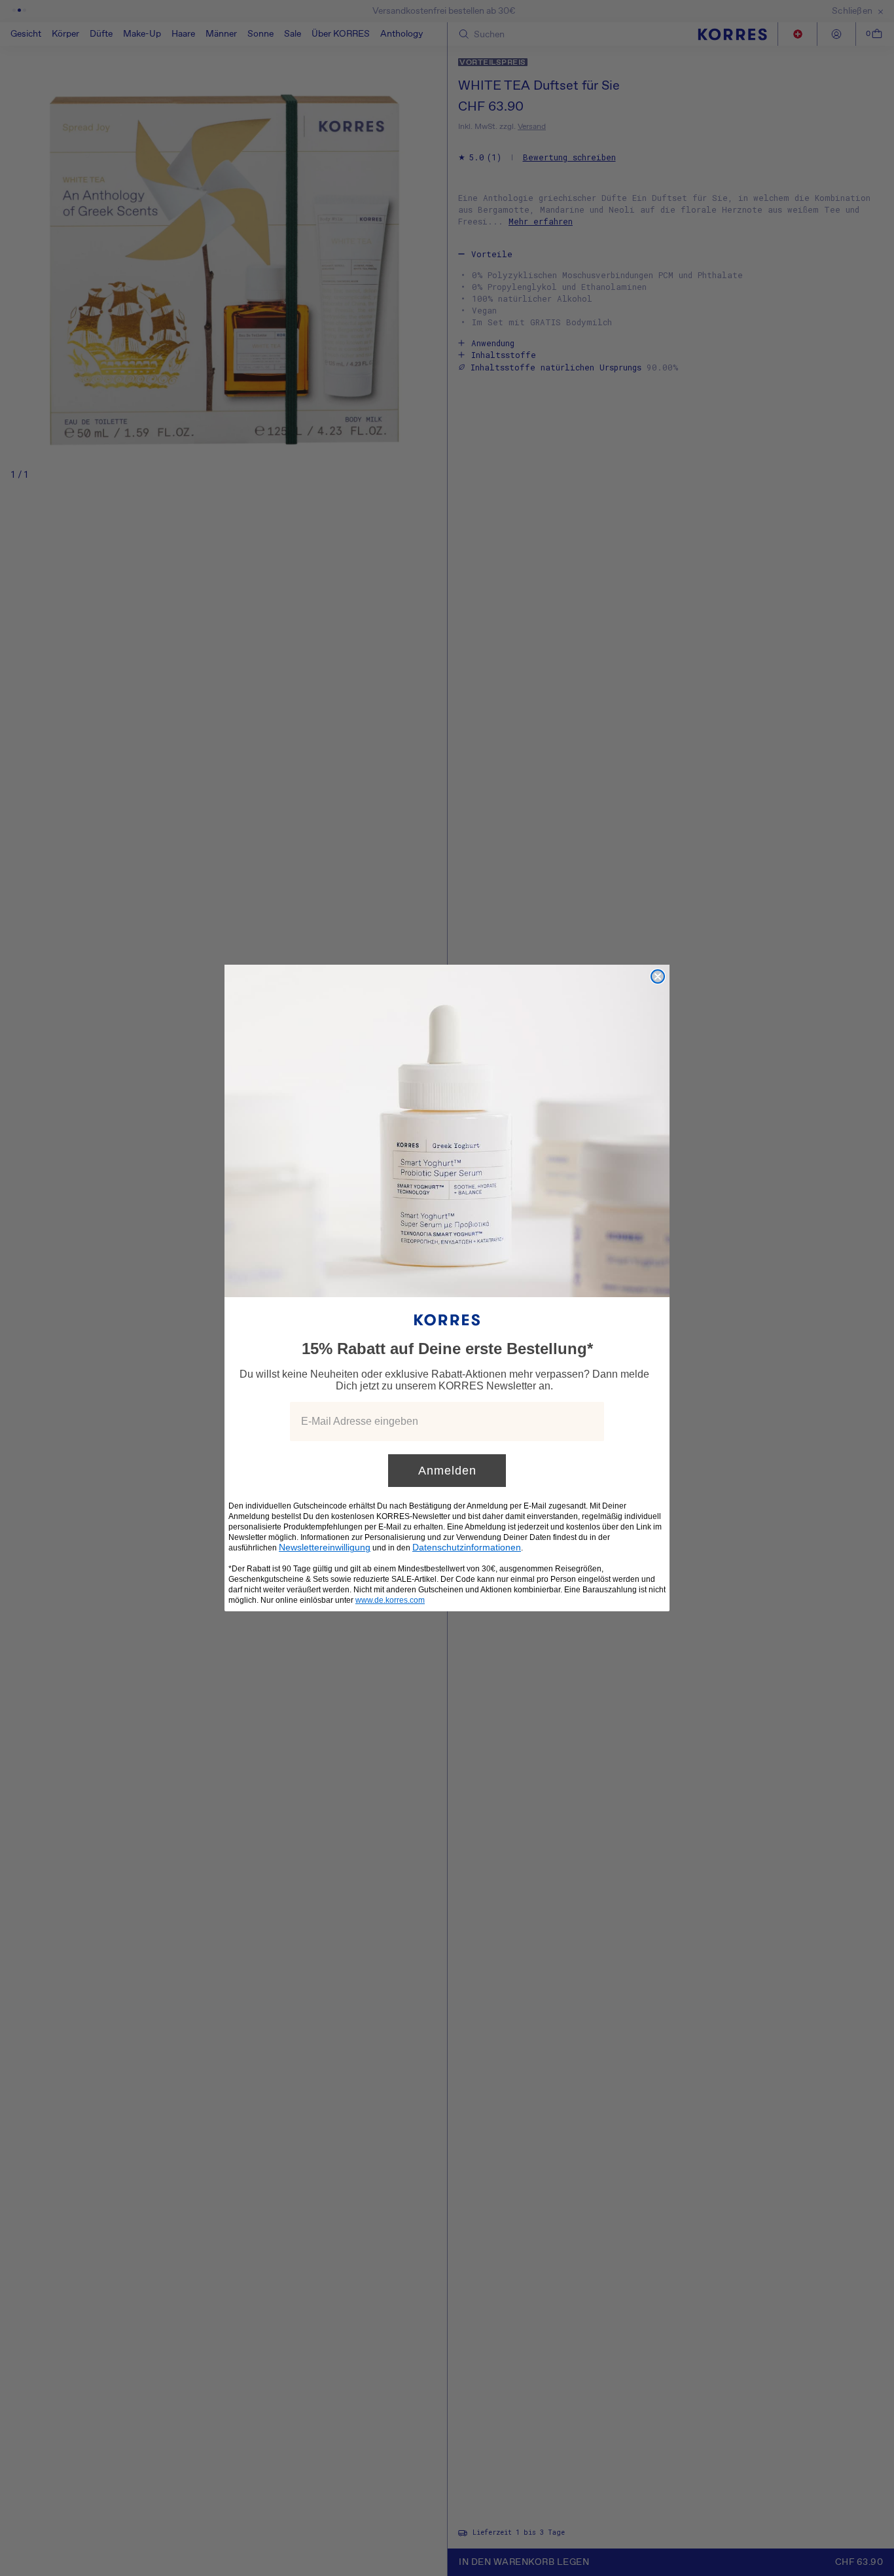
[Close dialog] (658, 976)
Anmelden (447, 1471)
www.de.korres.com (390, 1600)
